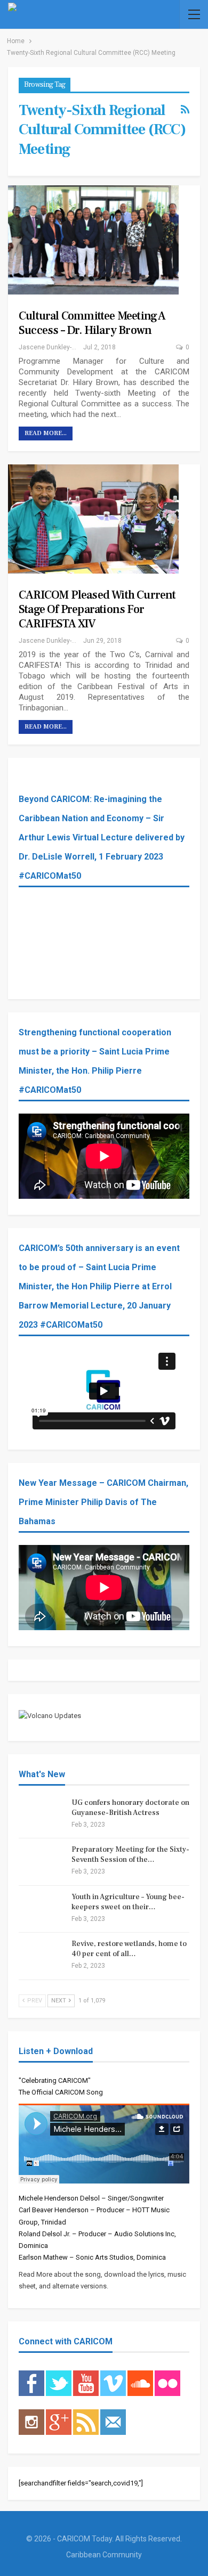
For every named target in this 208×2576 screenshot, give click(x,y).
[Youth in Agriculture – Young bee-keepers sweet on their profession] (42, 1909)
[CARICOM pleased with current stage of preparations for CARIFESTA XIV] (93, 519)
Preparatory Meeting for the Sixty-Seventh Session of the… (130, 1855)
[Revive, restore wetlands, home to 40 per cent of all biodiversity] (42, 1956)
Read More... (46, 433)
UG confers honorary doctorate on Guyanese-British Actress (130, 1808)
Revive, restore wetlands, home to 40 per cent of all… (129, 1949)
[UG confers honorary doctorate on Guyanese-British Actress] (42, 1815)
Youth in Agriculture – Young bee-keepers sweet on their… (128, 1902)
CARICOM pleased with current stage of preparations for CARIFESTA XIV (97, 609)
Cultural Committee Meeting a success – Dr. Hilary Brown (92, 323)
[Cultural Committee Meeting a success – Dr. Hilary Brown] (93, 240)
